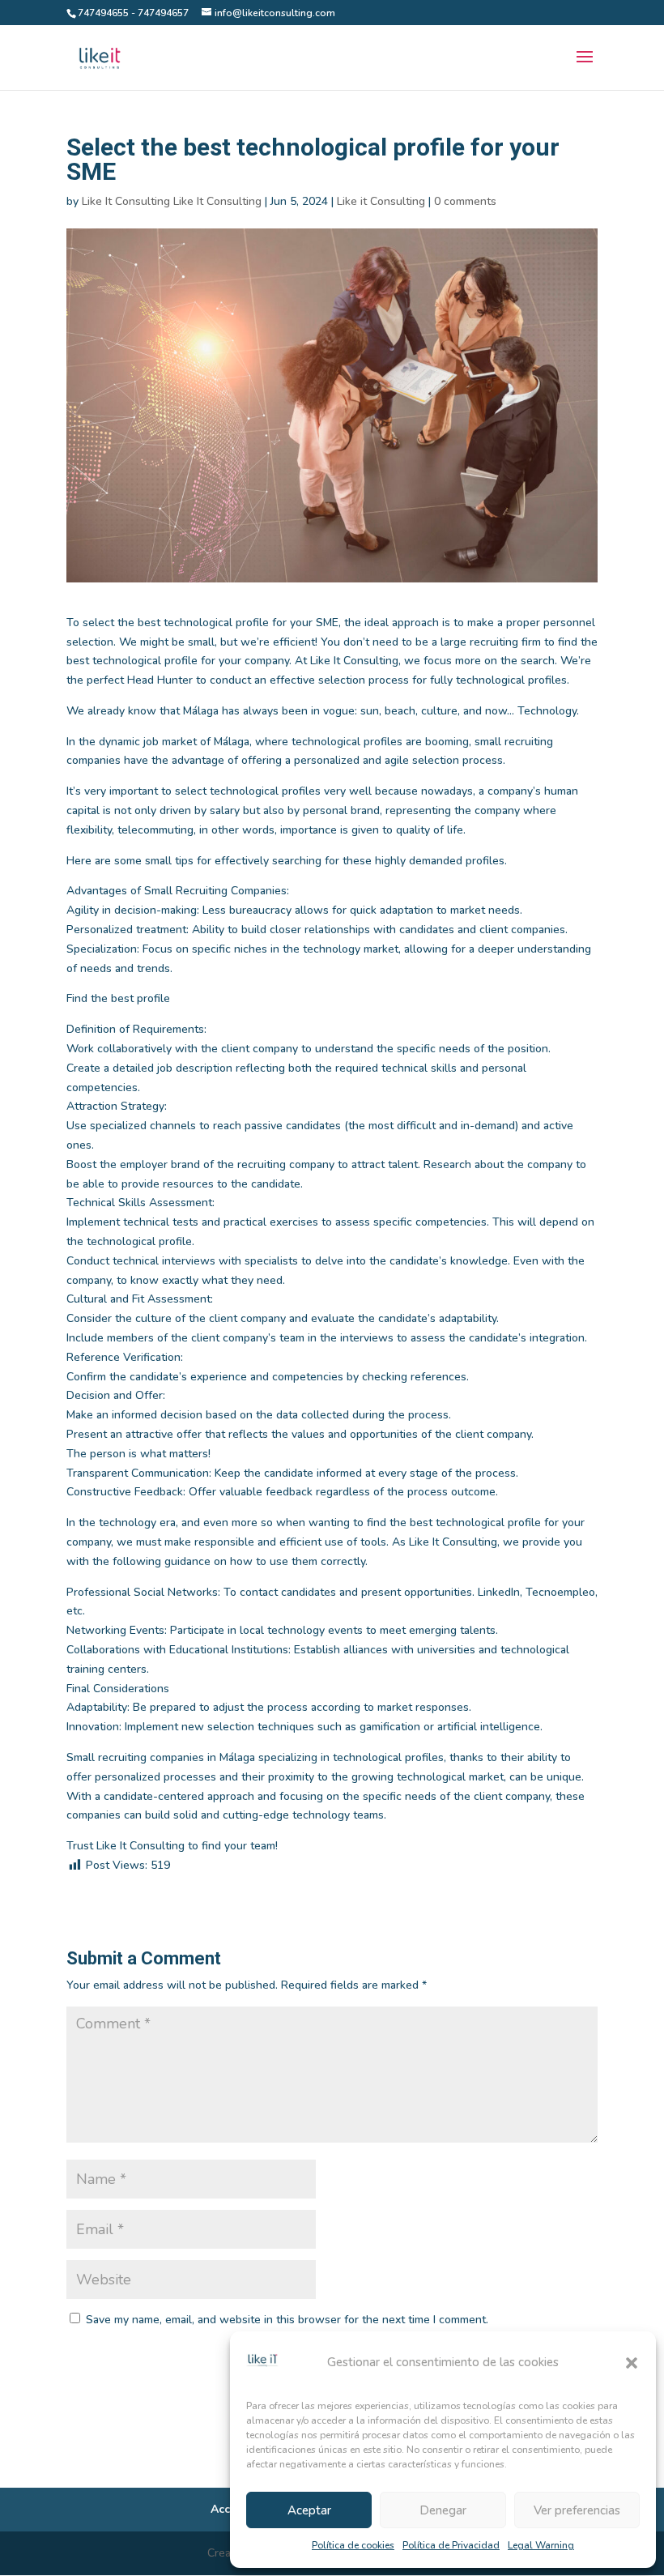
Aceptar (309, 2510)
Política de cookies (353, 2545)
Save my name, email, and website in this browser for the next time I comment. (287, 2320)
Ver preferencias (577, 2510)
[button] (632, 2363)
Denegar (443, 2510)
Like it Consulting (381, 201)
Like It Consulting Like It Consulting (172, 201)
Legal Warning (541, 2545)
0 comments (465, 201)
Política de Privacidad (451, 2545)
